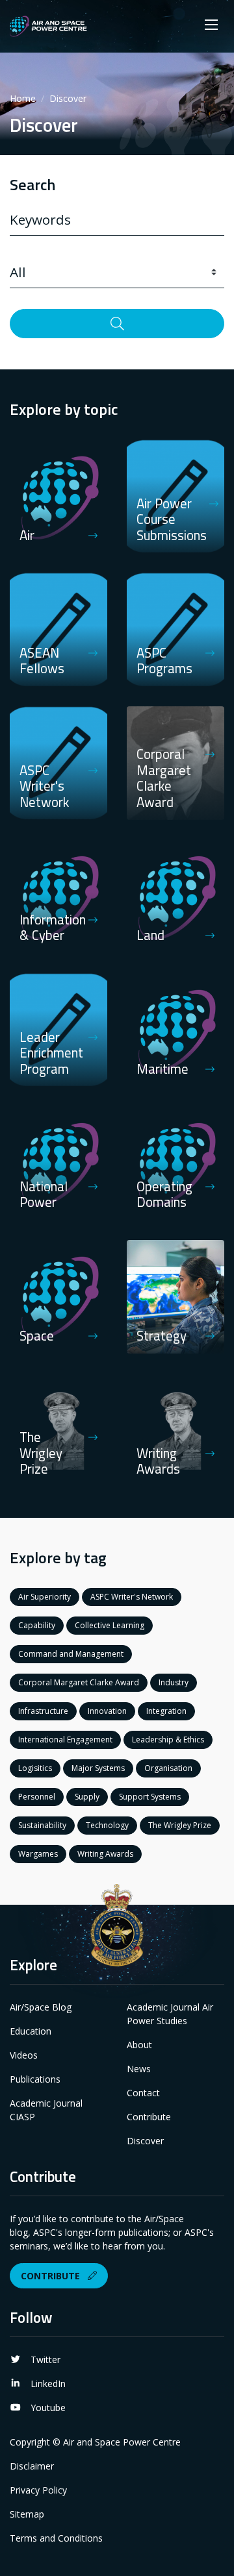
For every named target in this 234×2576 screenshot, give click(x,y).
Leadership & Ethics (168, 1740)
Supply (87, 1797)
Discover (145, 2141)
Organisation (168, 1768)
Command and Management (71, 1654)
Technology (107, 1825)
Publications (35, 2079)
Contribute (149, 2117)
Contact (143, 2093)
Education (31, 2031)
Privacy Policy (38, 2490)
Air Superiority (45, 1597)
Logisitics (35, 1768)
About (139, 2045)
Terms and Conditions (56, 2538)
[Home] (48, 26)
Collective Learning (110, 1625)
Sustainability (42, 1825)
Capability (37, 1625)
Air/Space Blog (41, 2007)
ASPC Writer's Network (132, 1597)
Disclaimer (32, 2466)
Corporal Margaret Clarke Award (79, 1682)
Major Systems (98, 1768)
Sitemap (27, 2514)
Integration (166, 1711)
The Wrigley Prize (180, 1825)
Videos (24, 2055)
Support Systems (150, 1797)
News (139, 2069)
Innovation (107, 1711)
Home (23, 98)
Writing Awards (105, 1854)
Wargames (38, 1854)
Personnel (37, 1797)
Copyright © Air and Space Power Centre (95, 2442)
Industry (174, 1682)
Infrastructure (43, 1711)
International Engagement (65, 1740)
